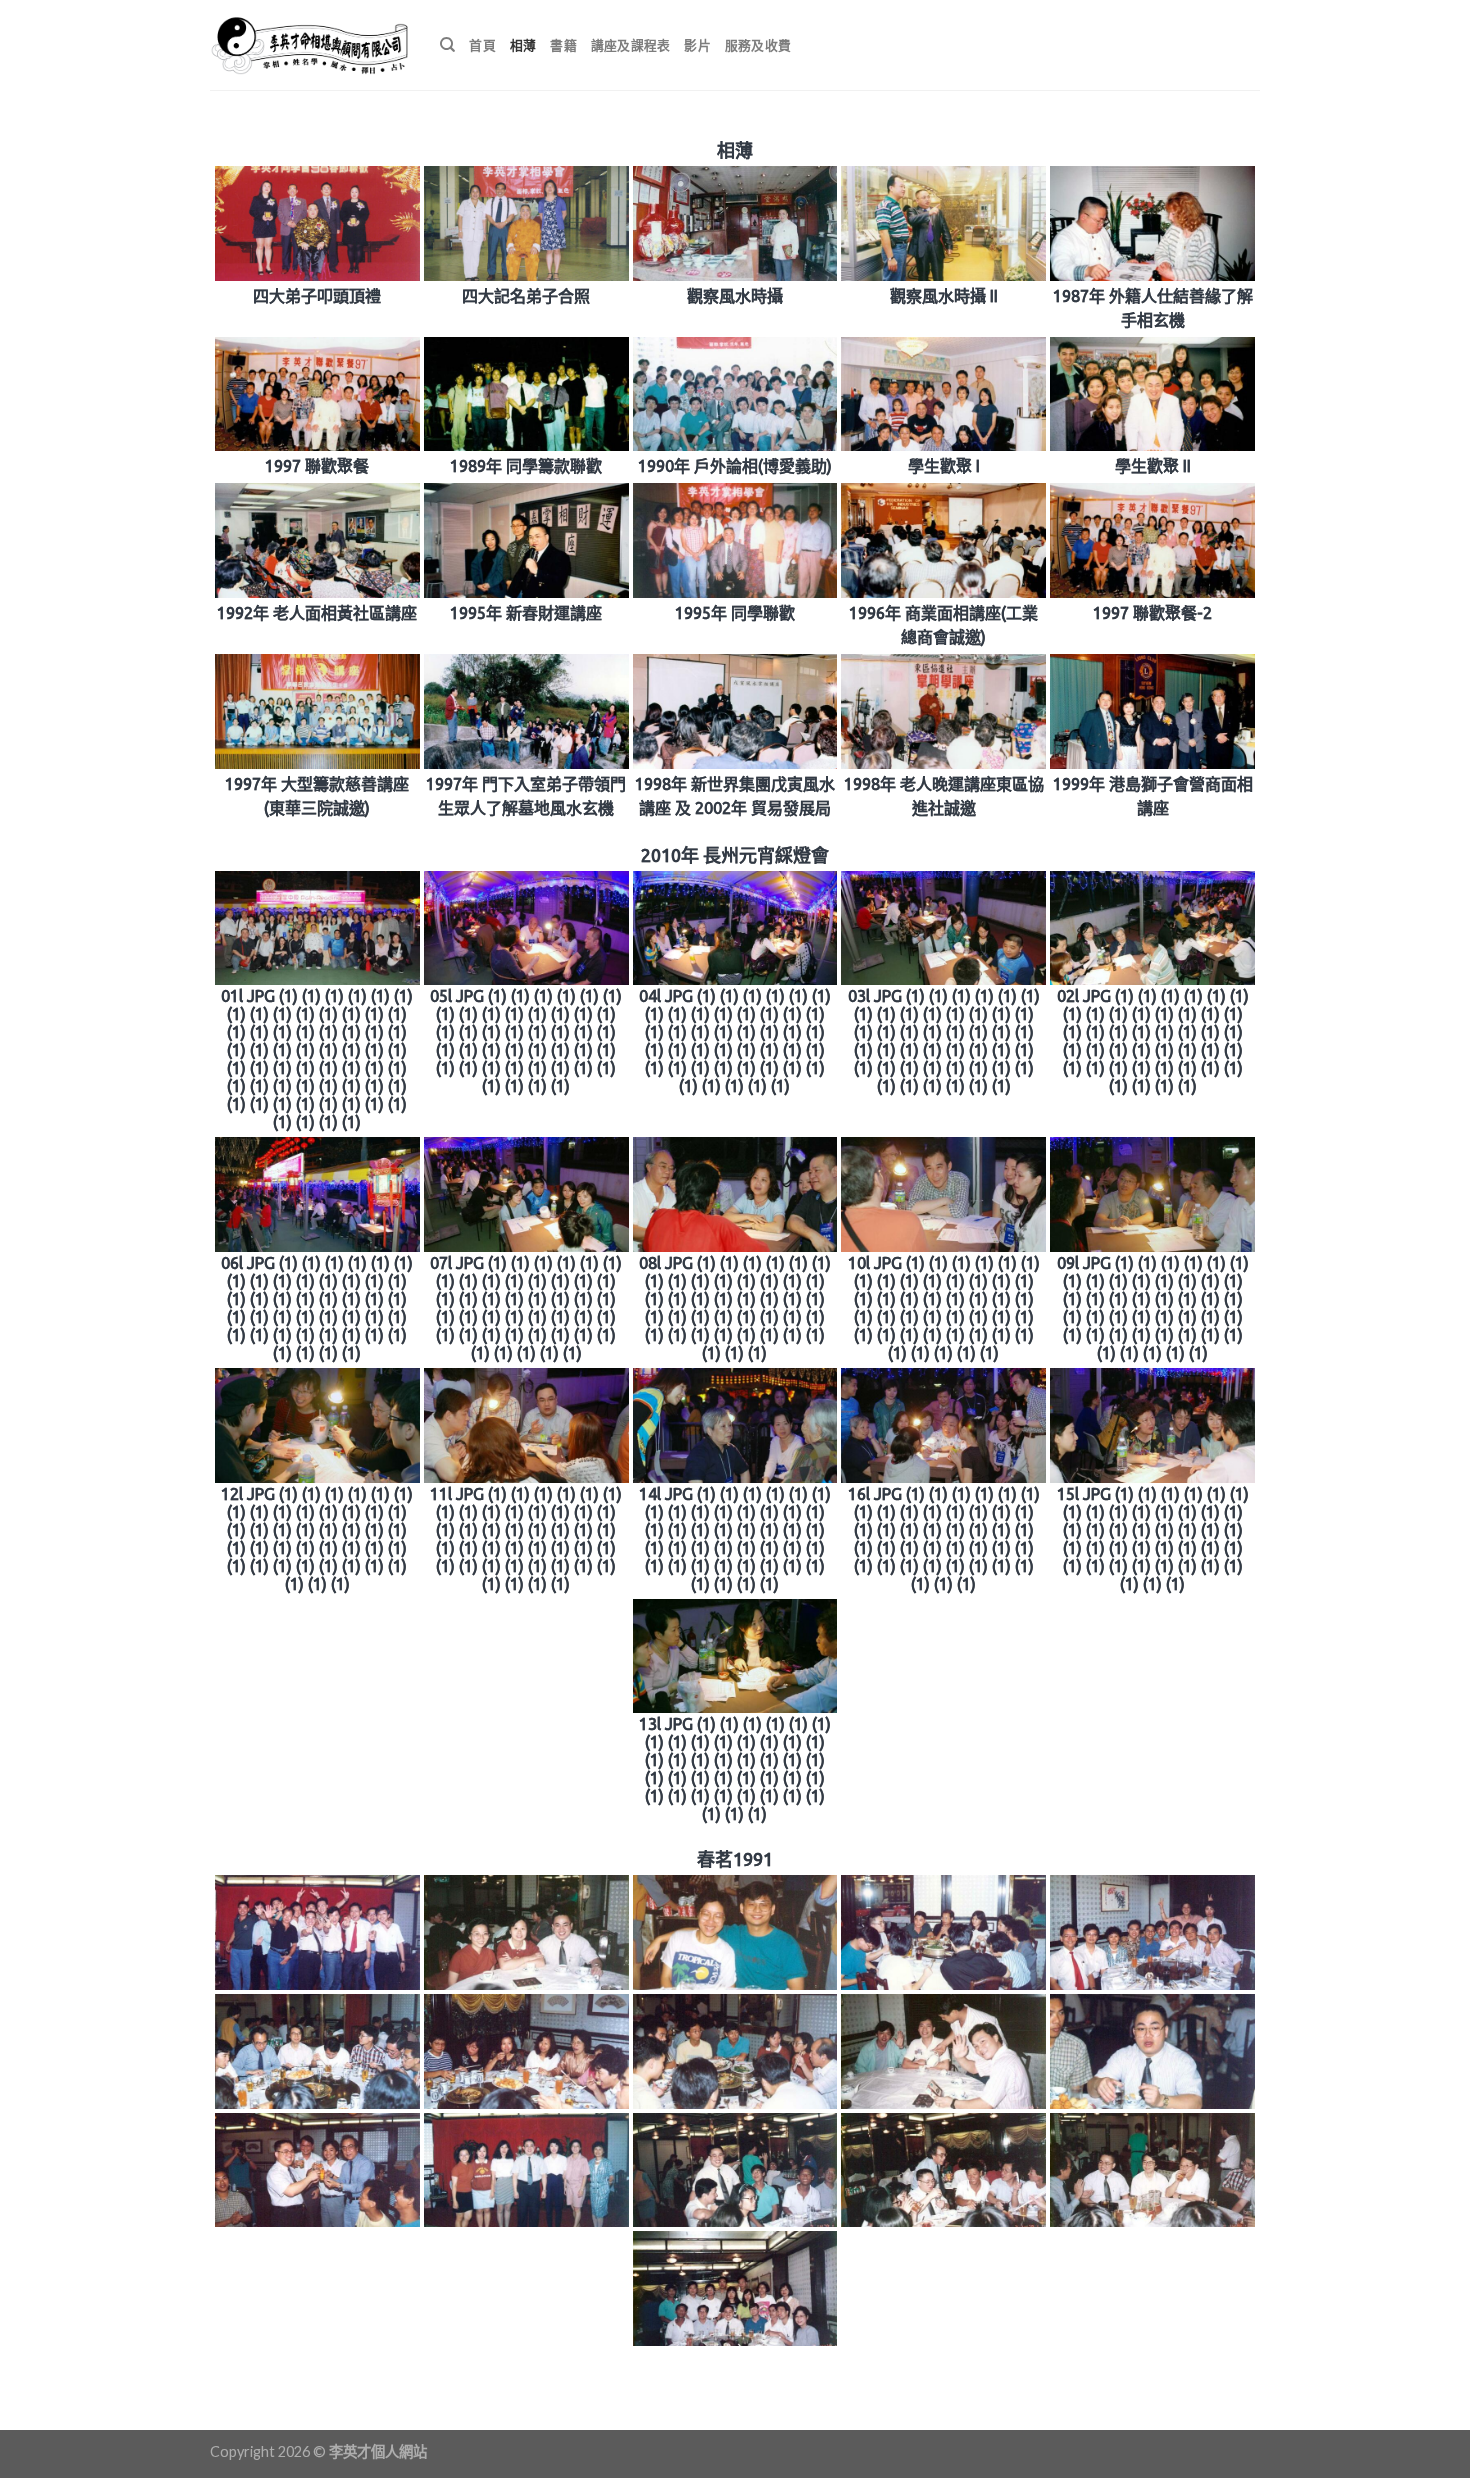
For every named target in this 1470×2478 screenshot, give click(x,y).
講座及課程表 (631, 45)
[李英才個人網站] (310, 45)
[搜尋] (447, 45)
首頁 (482, 45)
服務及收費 (758, 45)
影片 (697, 45)
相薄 (523, 45)
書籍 (563, 45)
